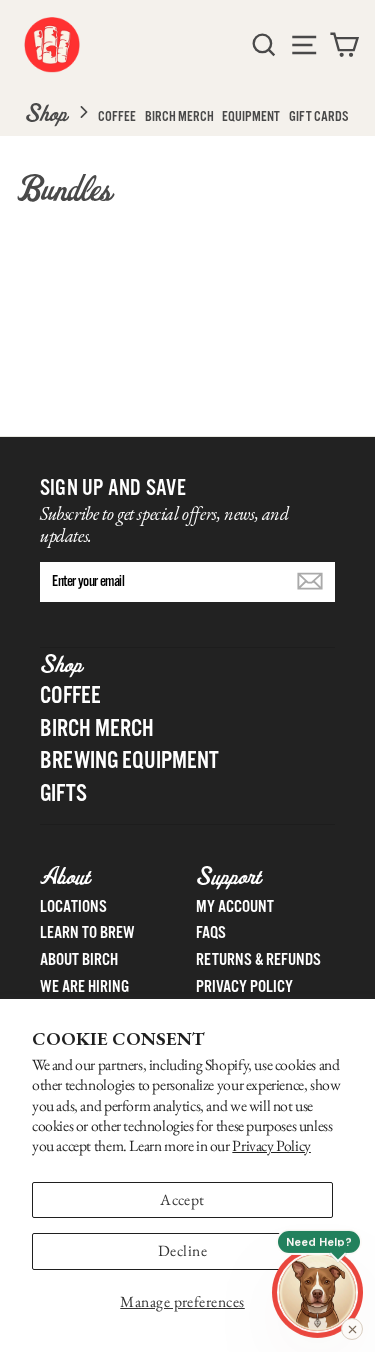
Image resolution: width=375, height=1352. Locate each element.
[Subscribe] (310, 581)
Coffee (117, 116)
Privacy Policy (271, 1145)
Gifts (63, 793)
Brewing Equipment (129, 760)
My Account (235, 906)
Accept (182, 1199)
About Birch (79, 959)
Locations (73, 906)
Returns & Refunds (258, 959)
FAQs (211, 932)
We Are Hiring (84, 986)
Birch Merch (179, 116)
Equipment (251, 116)
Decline (182, 1250)
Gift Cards (318, 116)
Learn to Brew (87, 932)
